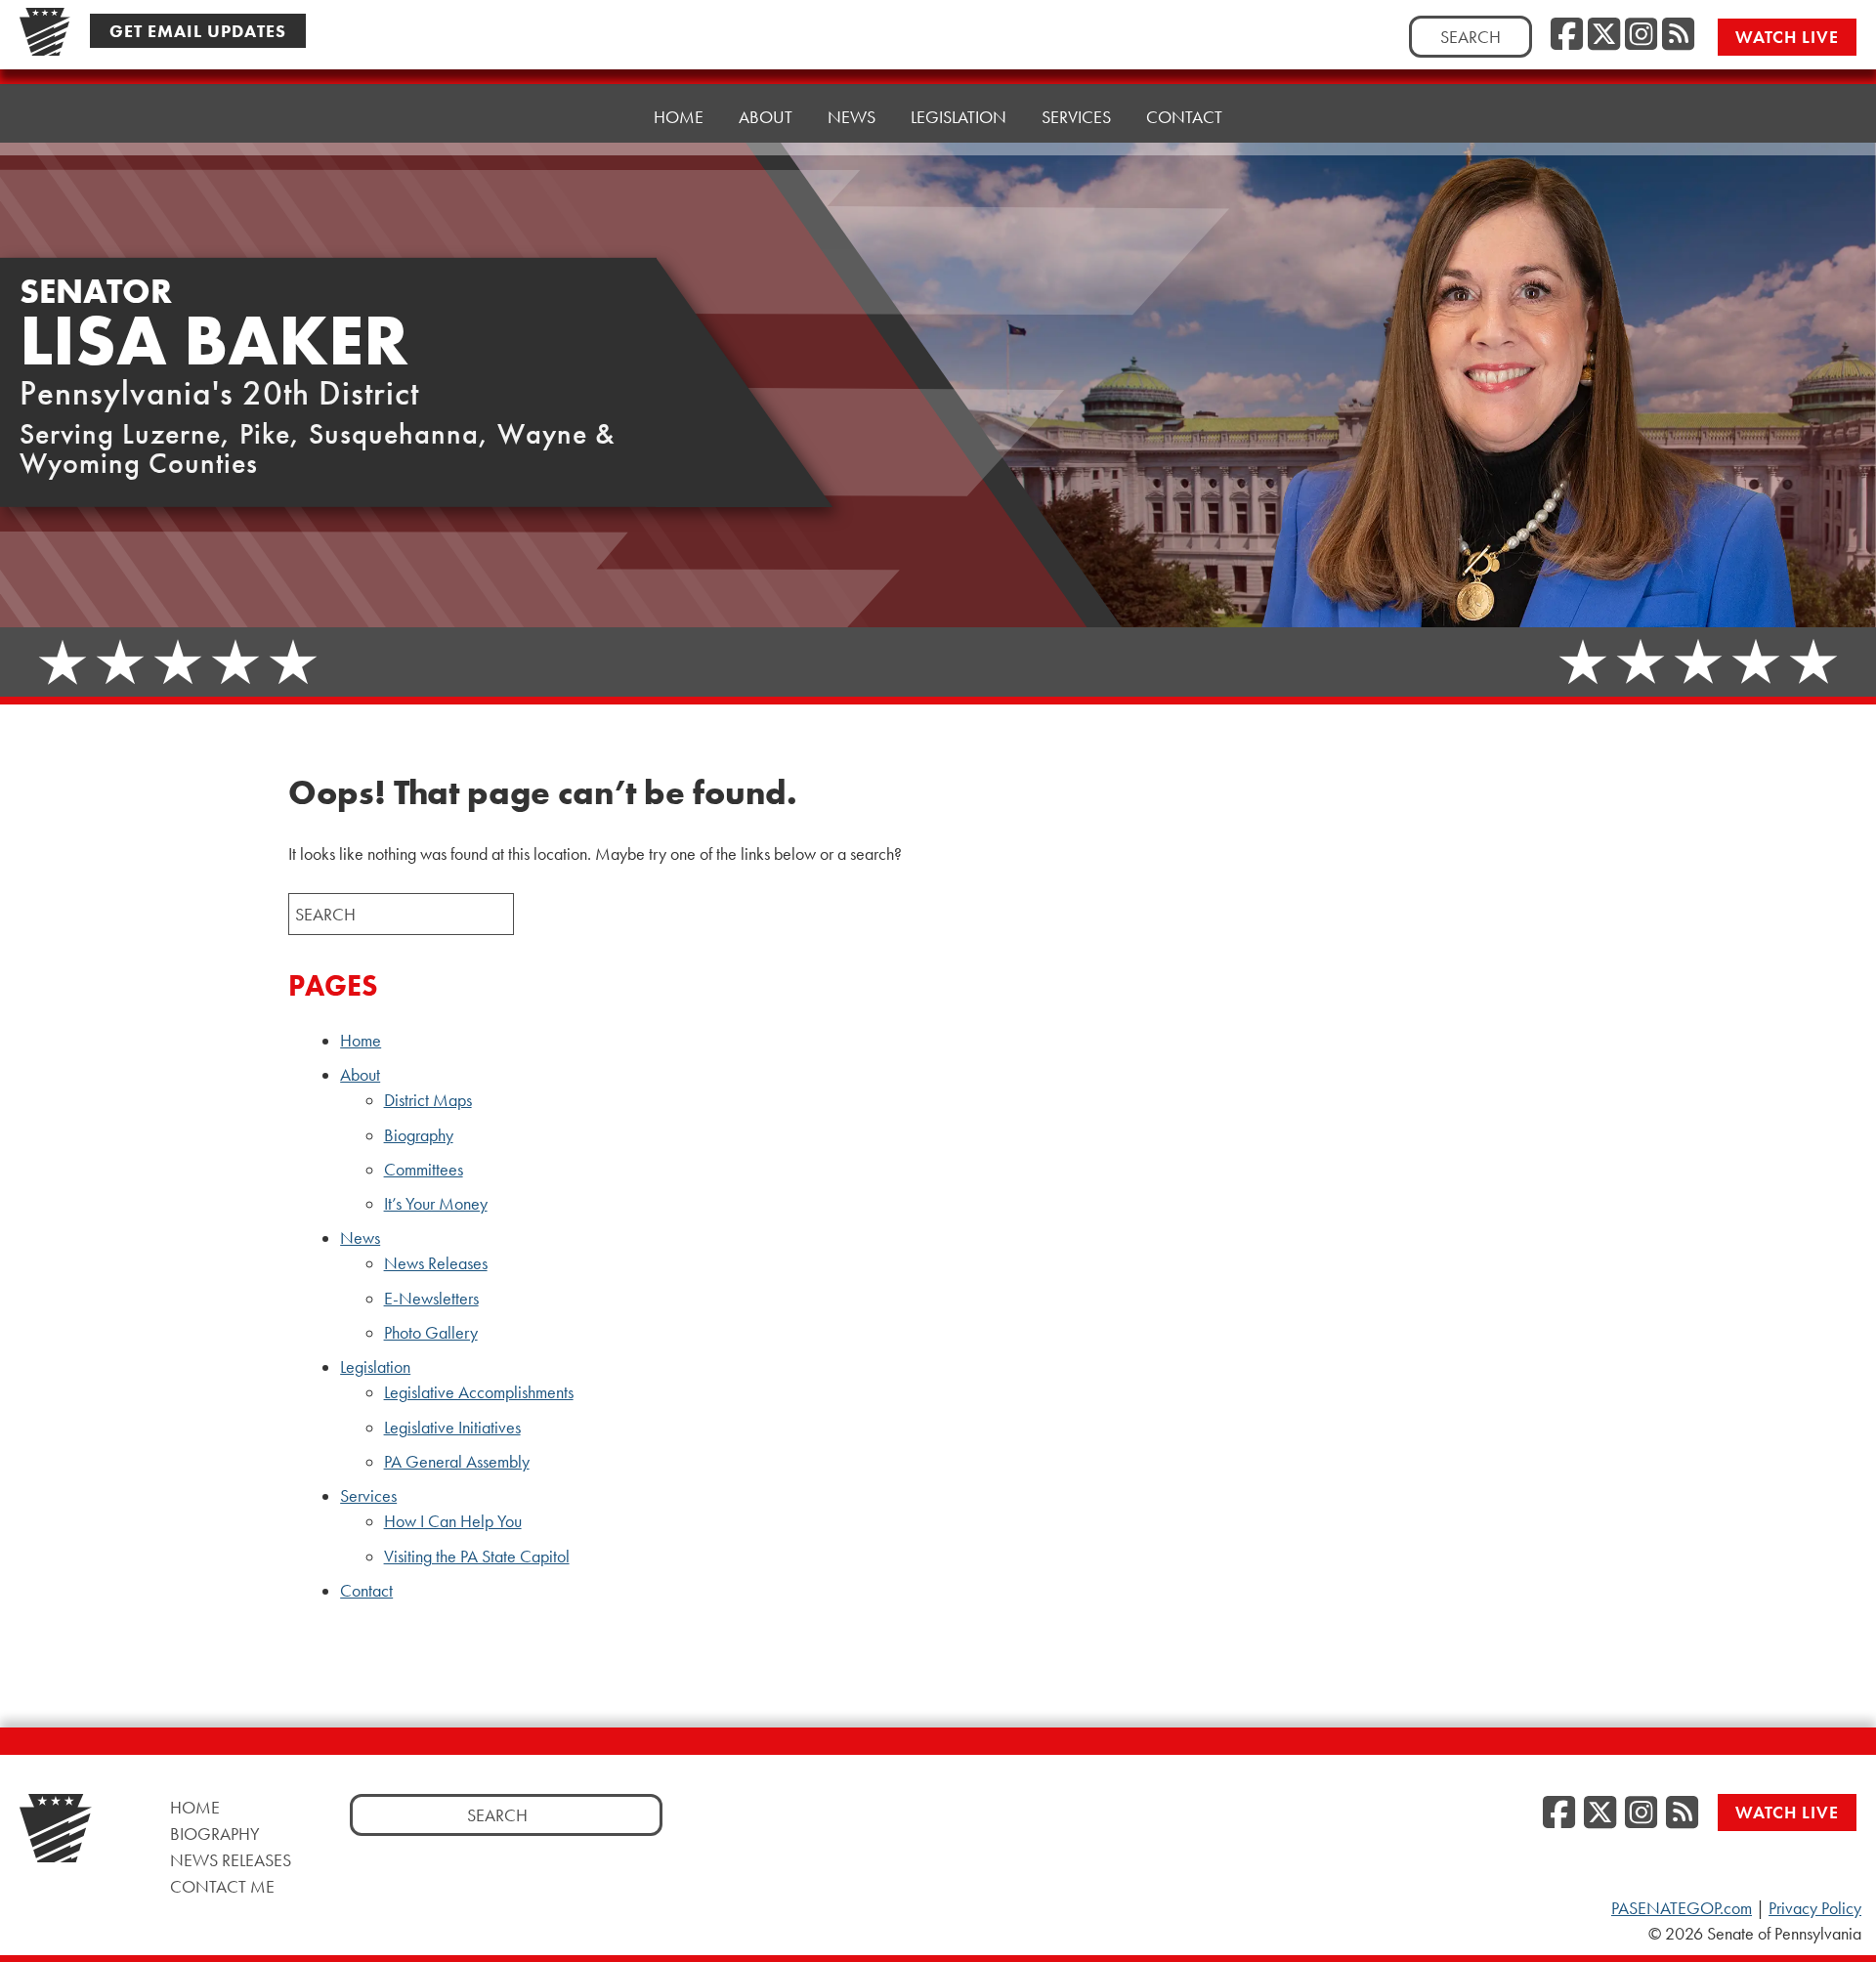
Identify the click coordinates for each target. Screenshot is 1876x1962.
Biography (419, 1135)
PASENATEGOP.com (1682, 1908)
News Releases (436, 1263)
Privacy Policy (1815, 1908)
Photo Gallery (431, 1333)
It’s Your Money (436, 1204)
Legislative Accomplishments (479, 1392)
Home (679, 117)
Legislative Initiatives (452, 1428)
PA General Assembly (457, 1462)
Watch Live (1787, 37)
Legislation (375, 1367)
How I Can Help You (453, 1521)
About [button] (766, 117)
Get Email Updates (198, 31)
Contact (1184, 117)
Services (368, 1496)
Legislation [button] (959, 117)
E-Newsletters (431, 1299)
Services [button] (1076, 117)
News (360, 1238)
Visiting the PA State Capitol (477, 1557)
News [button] (852, 117)
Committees (424, 1170)
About (360, 1075)
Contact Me (222, 1886)
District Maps (428, 1100)
